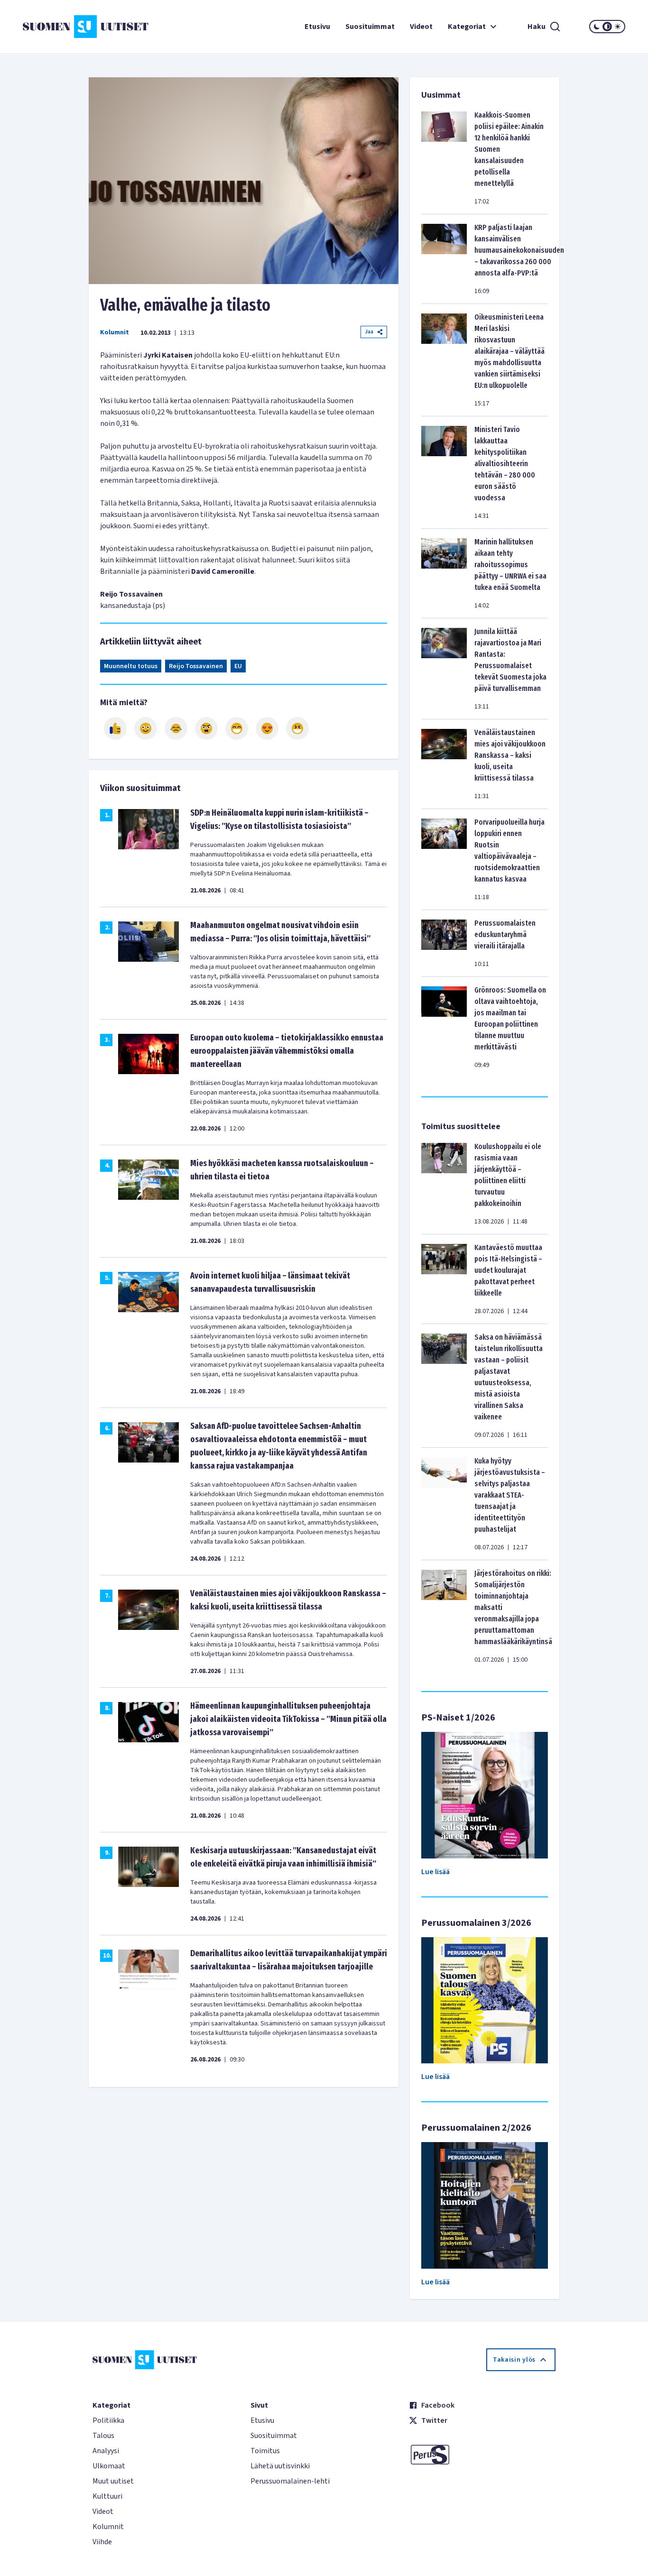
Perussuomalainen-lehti (290, 2481)
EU (238, 666)
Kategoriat (467, 27)
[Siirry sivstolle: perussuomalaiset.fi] (482, 2455)
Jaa (369, 332)
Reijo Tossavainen (196, 666)
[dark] (597, 27)
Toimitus (265, 2451)
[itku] (176, 728)
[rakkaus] (267, 728)
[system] (607, 27)
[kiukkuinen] (206, 728)
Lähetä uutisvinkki (280, 2466)
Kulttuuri (107, 2496)
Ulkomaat (109, 2466)
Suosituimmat (370, 27)
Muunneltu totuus (131, 666)
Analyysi (106, 2451)
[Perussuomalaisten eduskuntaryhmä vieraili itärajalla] (444, 943)
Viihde (102, 2542)
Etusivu (317, 27)
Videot (421, 27)
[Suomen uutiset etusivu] (73, 27)
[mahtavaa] (237, 728)
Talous (103, 2436)
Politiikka (108, 2420)
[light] (618, 27)
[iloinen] (146, 728)
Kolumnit (115, 332)
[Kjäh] (297, 728)
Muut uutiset (113, 2481)
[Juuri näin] (115, 728)
